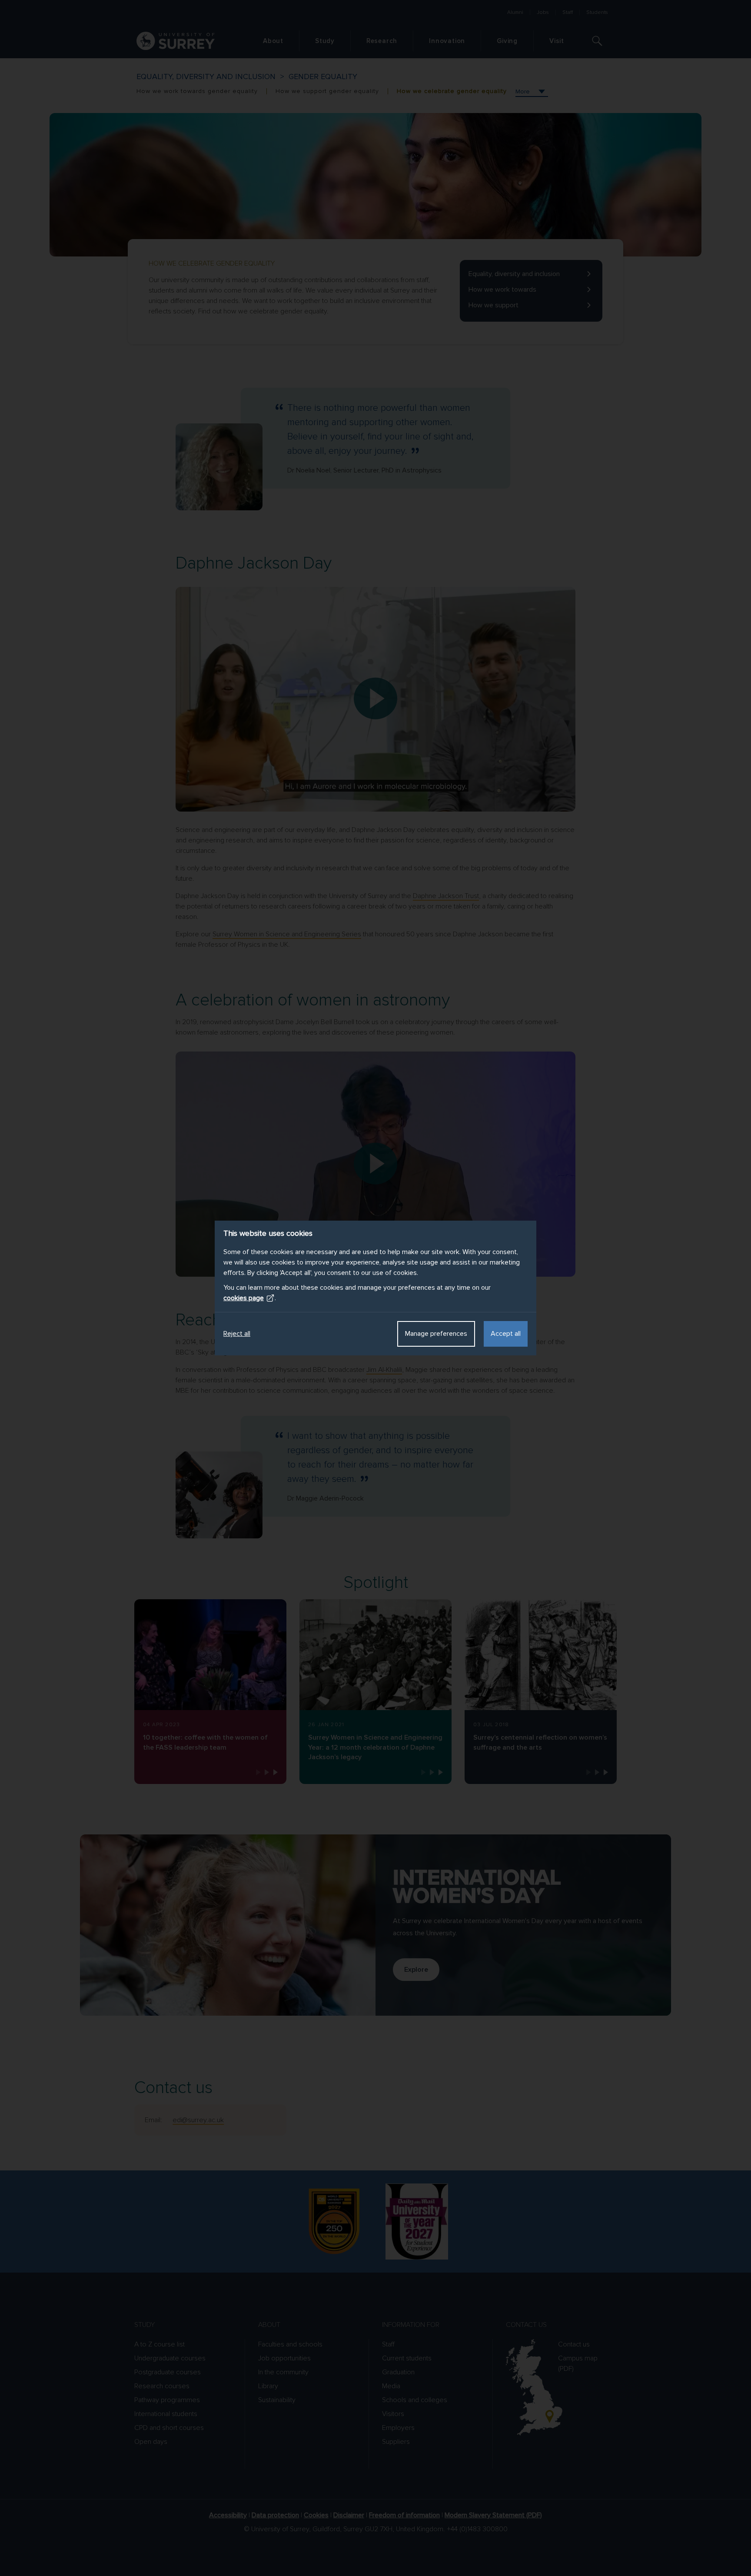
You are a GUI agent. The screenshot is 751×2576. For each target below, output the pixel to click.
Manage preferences (436, 1334)
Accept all (506, 1334)
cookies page (244, 1298)
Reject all (237, 1334)
